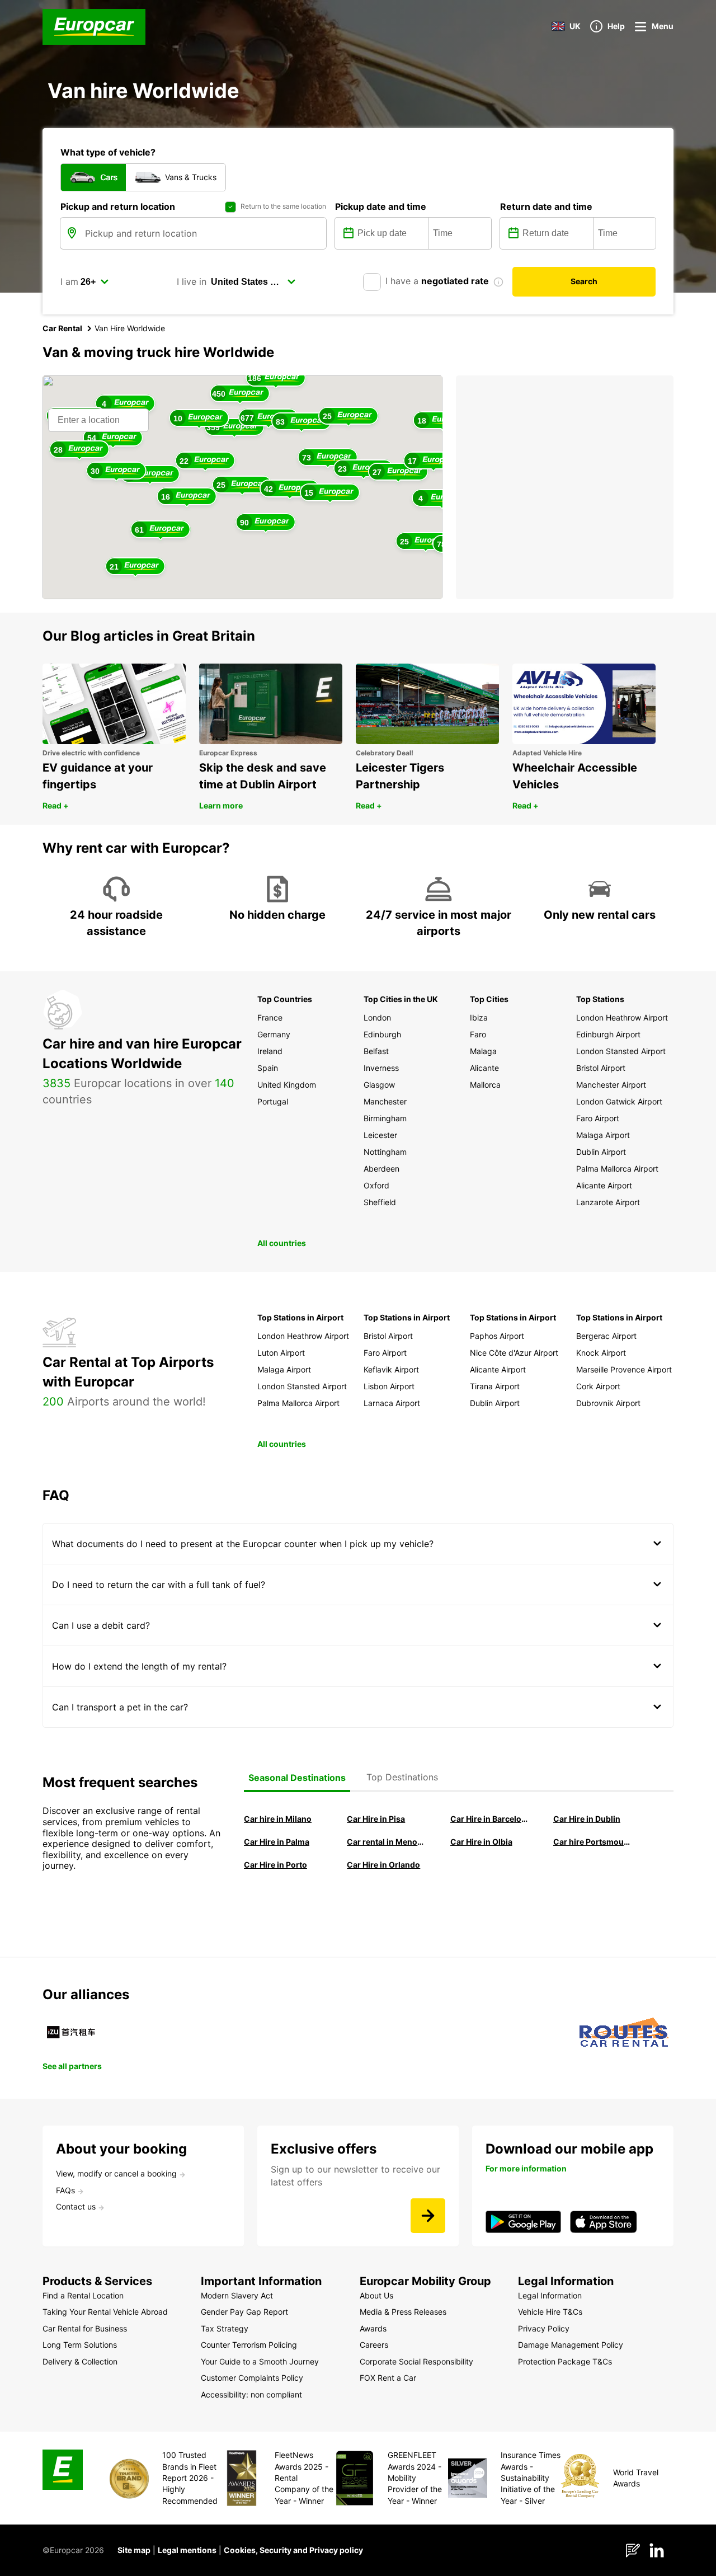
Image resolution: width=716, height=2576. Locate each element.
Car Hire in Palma (277, 1842)
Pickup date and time (381, 206)
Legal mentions (187, 2550)
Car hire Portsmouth (592, 1842)
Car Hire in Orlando (383, 1865)
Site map (134, 2550)
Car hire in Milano (278, 1819)
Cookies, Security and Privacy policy (293, 2550)
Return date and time (546, 206)
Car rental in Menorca (385, 1842)
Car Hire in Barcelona (489, 1819)
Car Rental (62, 328)
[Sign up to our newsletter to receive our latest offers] (428, 2216)
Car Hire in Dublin (587, 1819)
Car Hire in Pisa (376, 1819)
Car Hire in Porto (275, 1865)
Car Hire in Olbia (481, 1842)
